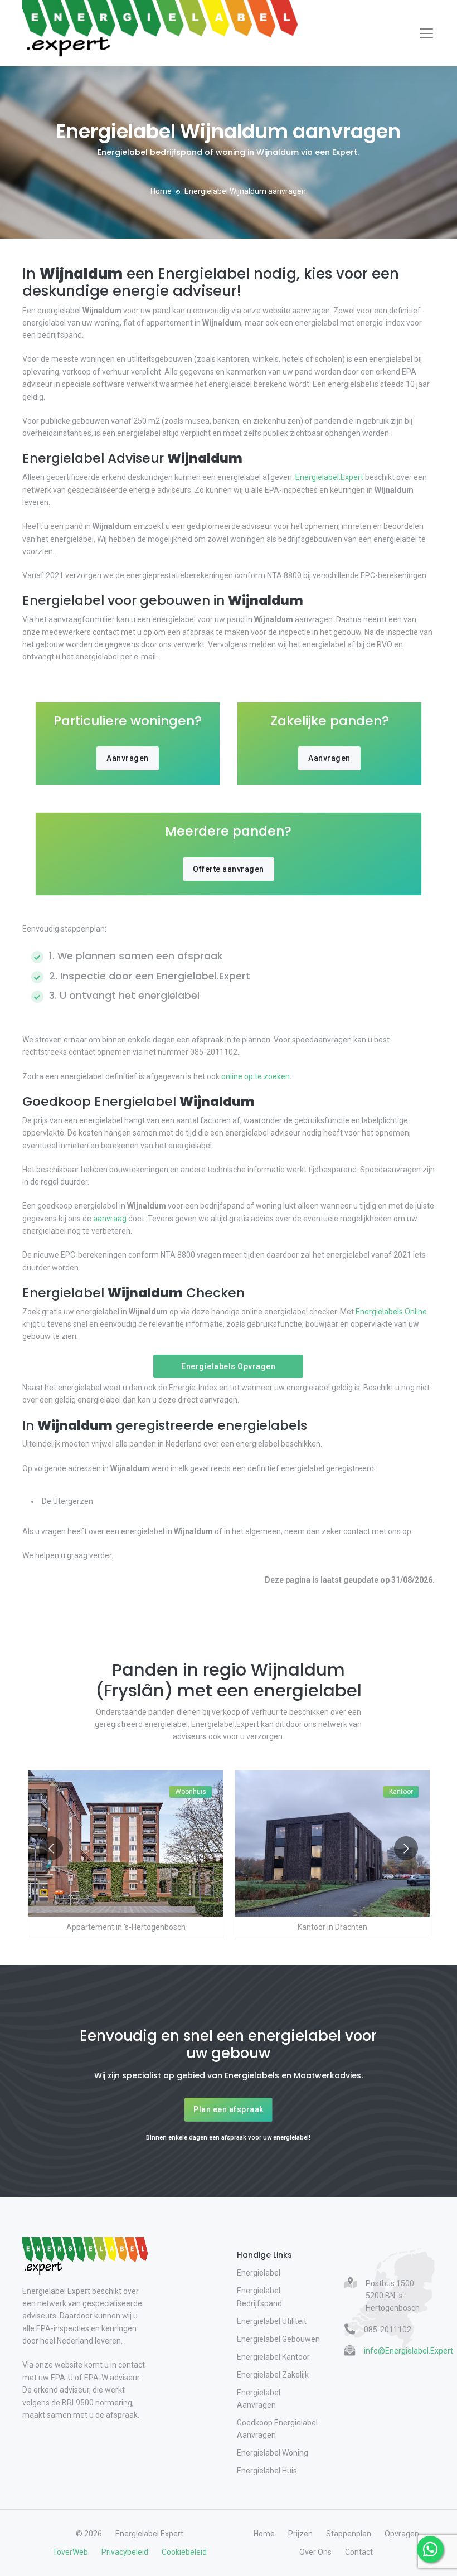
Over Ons (315, 2552)
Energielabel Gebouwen (278, 2339)
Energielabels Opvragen (228, 1366)
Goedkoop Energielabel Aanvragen (277, 2429)
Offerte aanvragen (229, 869)
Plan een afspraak (229, 2109)
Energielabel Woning (273, 2453)
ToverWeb (70, 2552)
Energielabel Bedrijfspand (259, 2297)
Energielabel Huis (267, 2471)
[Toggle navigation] (426, 33)
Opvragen (402, 2534)
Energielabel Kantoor (273, 2357)
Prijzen (300, 2534)
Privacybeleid (125, 2552)
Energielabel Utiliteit (272, 2321)
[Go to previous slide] (51, 1848)
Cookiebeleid (184, 2552)
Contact (359, 2552)
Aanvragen (128, 758)
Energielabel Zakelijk (273, 2375)
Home (161, 191)
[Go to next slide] (406, 1848)
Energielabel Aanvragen (259, 2399)
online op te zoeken (256, 1076)
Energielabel (259, 2273)
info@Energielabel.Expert (409, 2351)
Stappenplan (349, 2534)
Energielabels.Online (391, 1312)
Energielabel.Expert (329, 477)
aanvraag (110, 1219)
